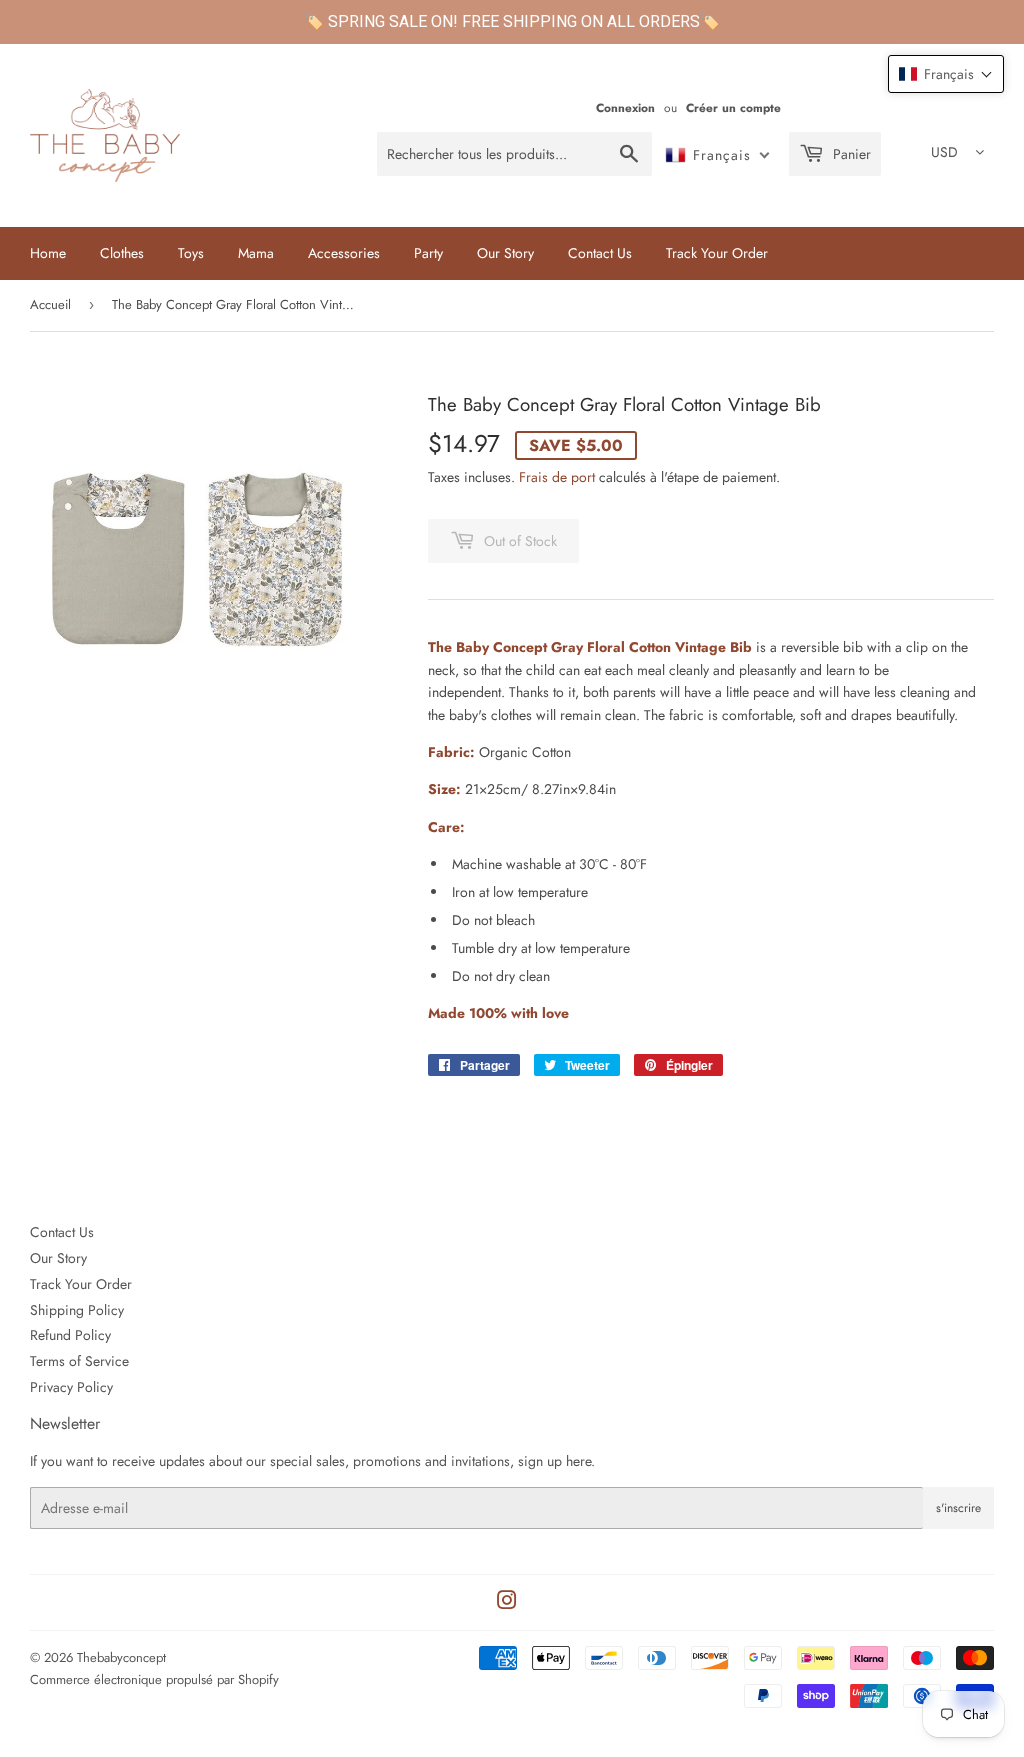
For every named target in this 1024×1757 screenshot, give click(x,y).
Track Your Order (717, 253)
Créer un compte (733, 107)
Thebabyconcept (121, 1657)
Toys (191, 253)
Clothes (122, 253)
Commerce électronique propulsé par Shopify (154, 1679)
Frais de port (557, 477)
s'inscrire (958, 1508)
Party (428, 253)
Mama (256, 253)
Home (48, 253)
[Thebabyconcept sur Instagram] (507, 1603)
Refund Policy (70, 1335)
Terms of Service (79, 1361)
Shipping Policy (77, 1310)
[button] (946, 74)
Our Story (505, 253)
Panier (850, 154)
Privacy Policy (71, 1387)
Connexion (625, 107)
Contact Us (600, 253)
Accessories (344, 253)
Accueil (50, 304)
